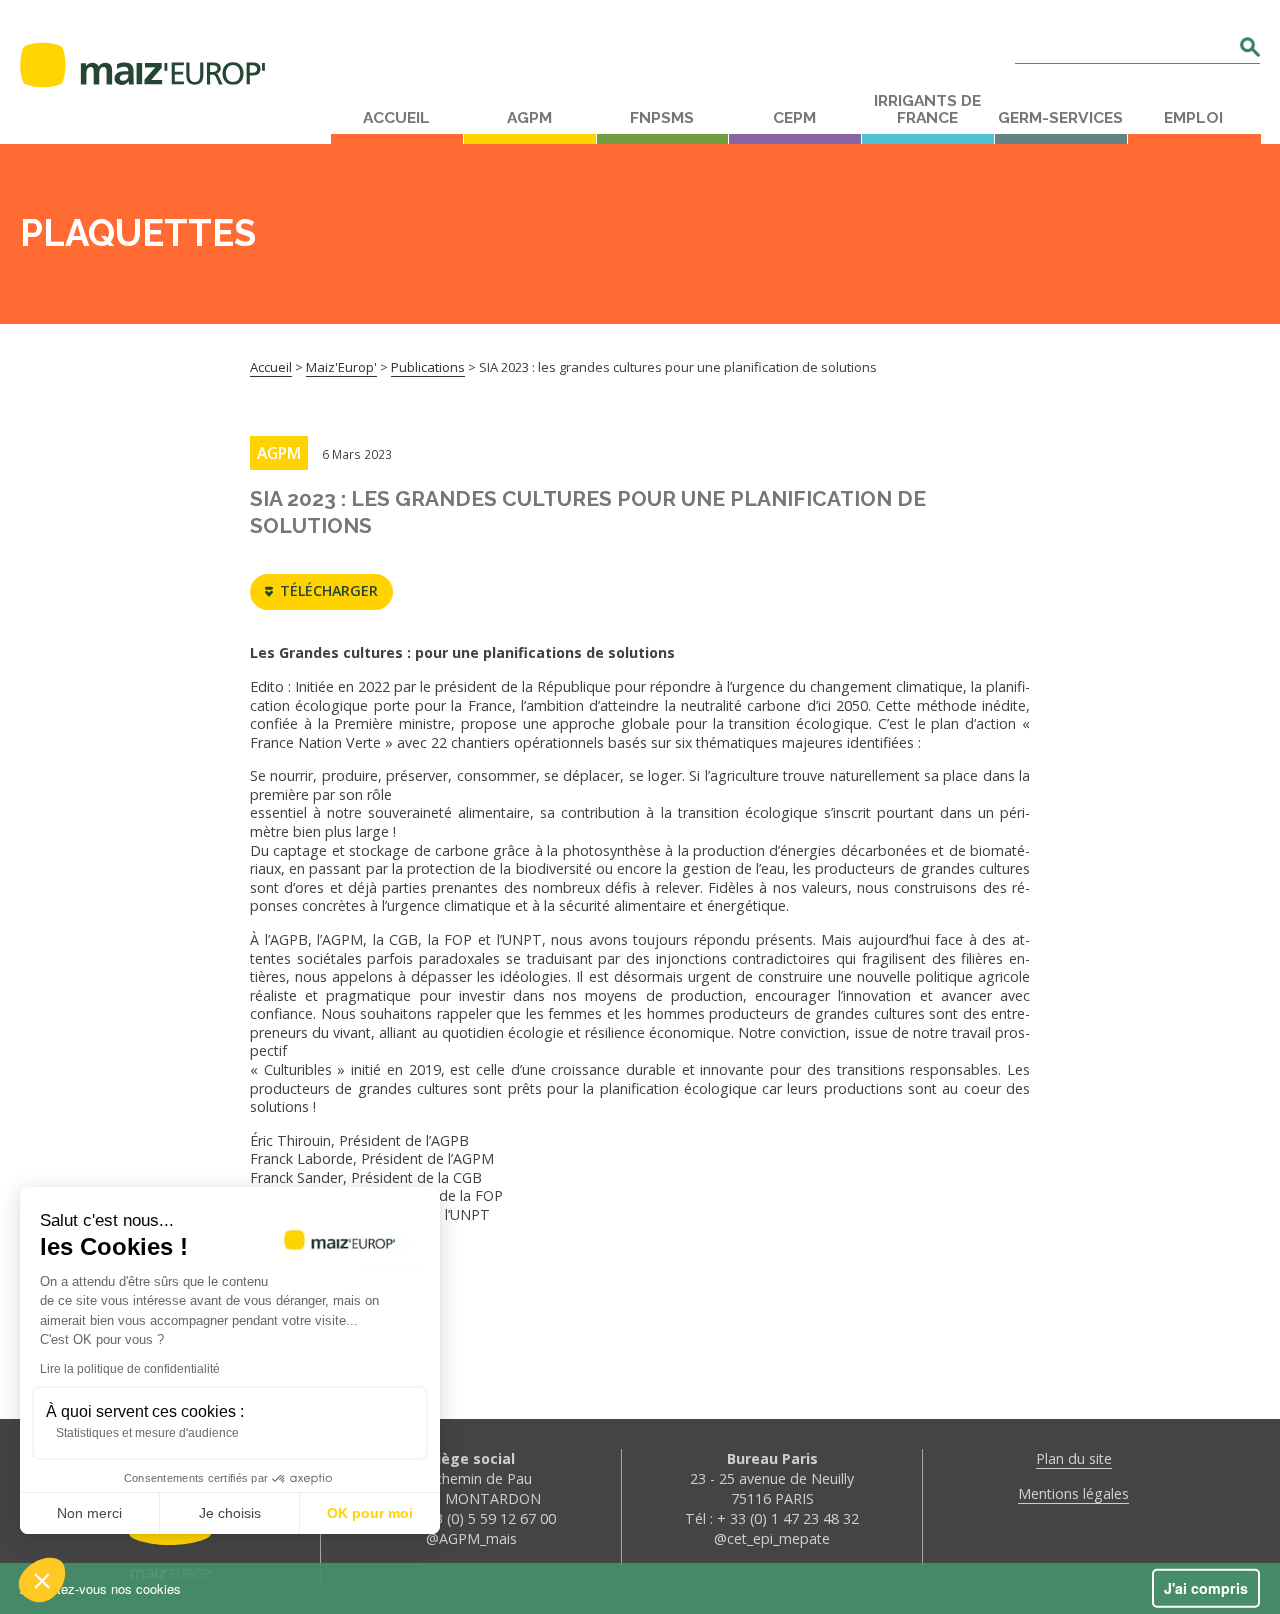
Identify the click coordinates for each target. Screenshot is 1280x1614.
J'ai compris (1206, 1588)
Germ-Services (1060, 118)
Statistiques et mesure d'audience (147, 1433)
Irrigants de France (927, 109)
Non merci (89, 1513)
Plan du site (1074, 1458)
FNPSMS (662, 118)
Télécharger (329, 590)
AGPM (529, 118)
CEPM (794, 118)
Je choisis (230, 1513)
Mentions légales (1073, 1493)
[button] (42, 1580)
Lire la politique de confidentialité (130, 1369)
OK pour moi (370, 1513)
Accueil (396, 118)
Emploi (1193, 118)
